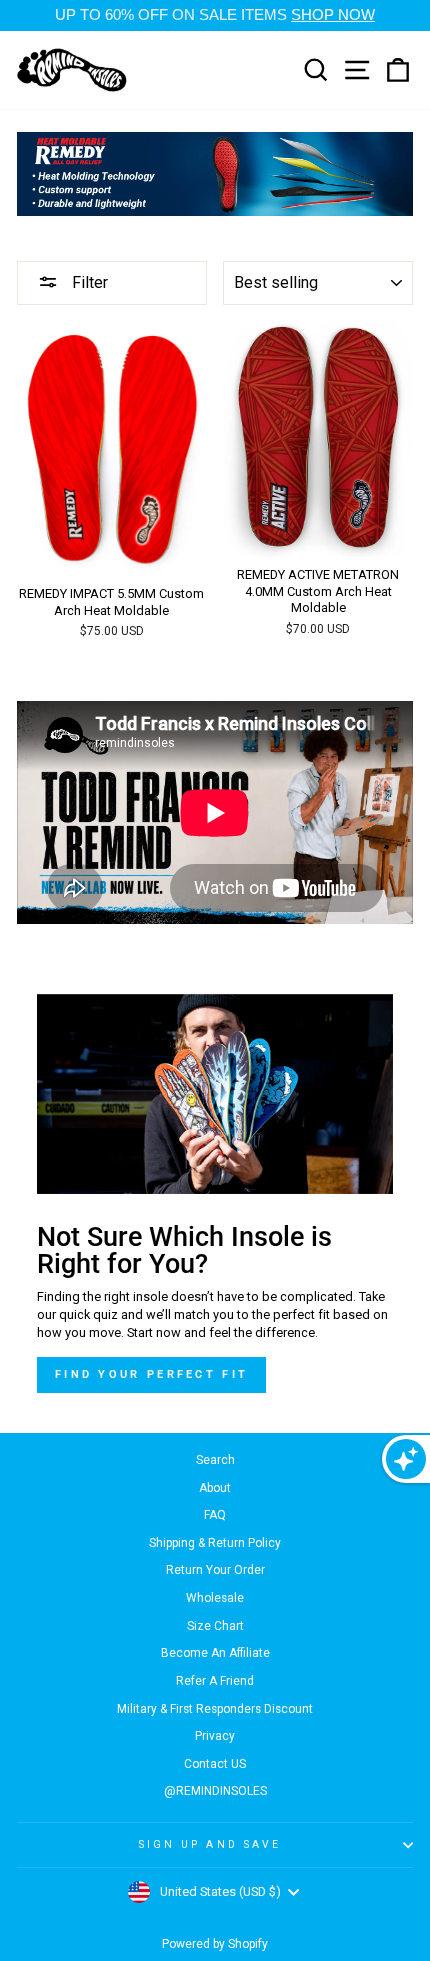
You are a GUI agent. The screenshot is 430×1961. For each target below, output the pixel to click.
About (215, 1488)
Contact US (215, 1764)
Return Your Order (215, 1570)
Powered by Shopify (215, 1944)
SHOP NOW (333, 14)
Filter (88, 282)
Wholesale (215, 1598)
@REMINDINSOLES (215, 1791)
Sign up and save (210, 1844)
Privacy (215, 1736)
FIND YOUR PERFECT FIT (151, 1374)
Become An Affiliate (215, 1653)
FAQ (215, 1515)
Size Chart (215, 1626)
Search (215, 1460)
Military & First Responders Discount (215, 1709)
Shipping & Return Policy (215, 1543)
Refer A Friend (215, 1681)
